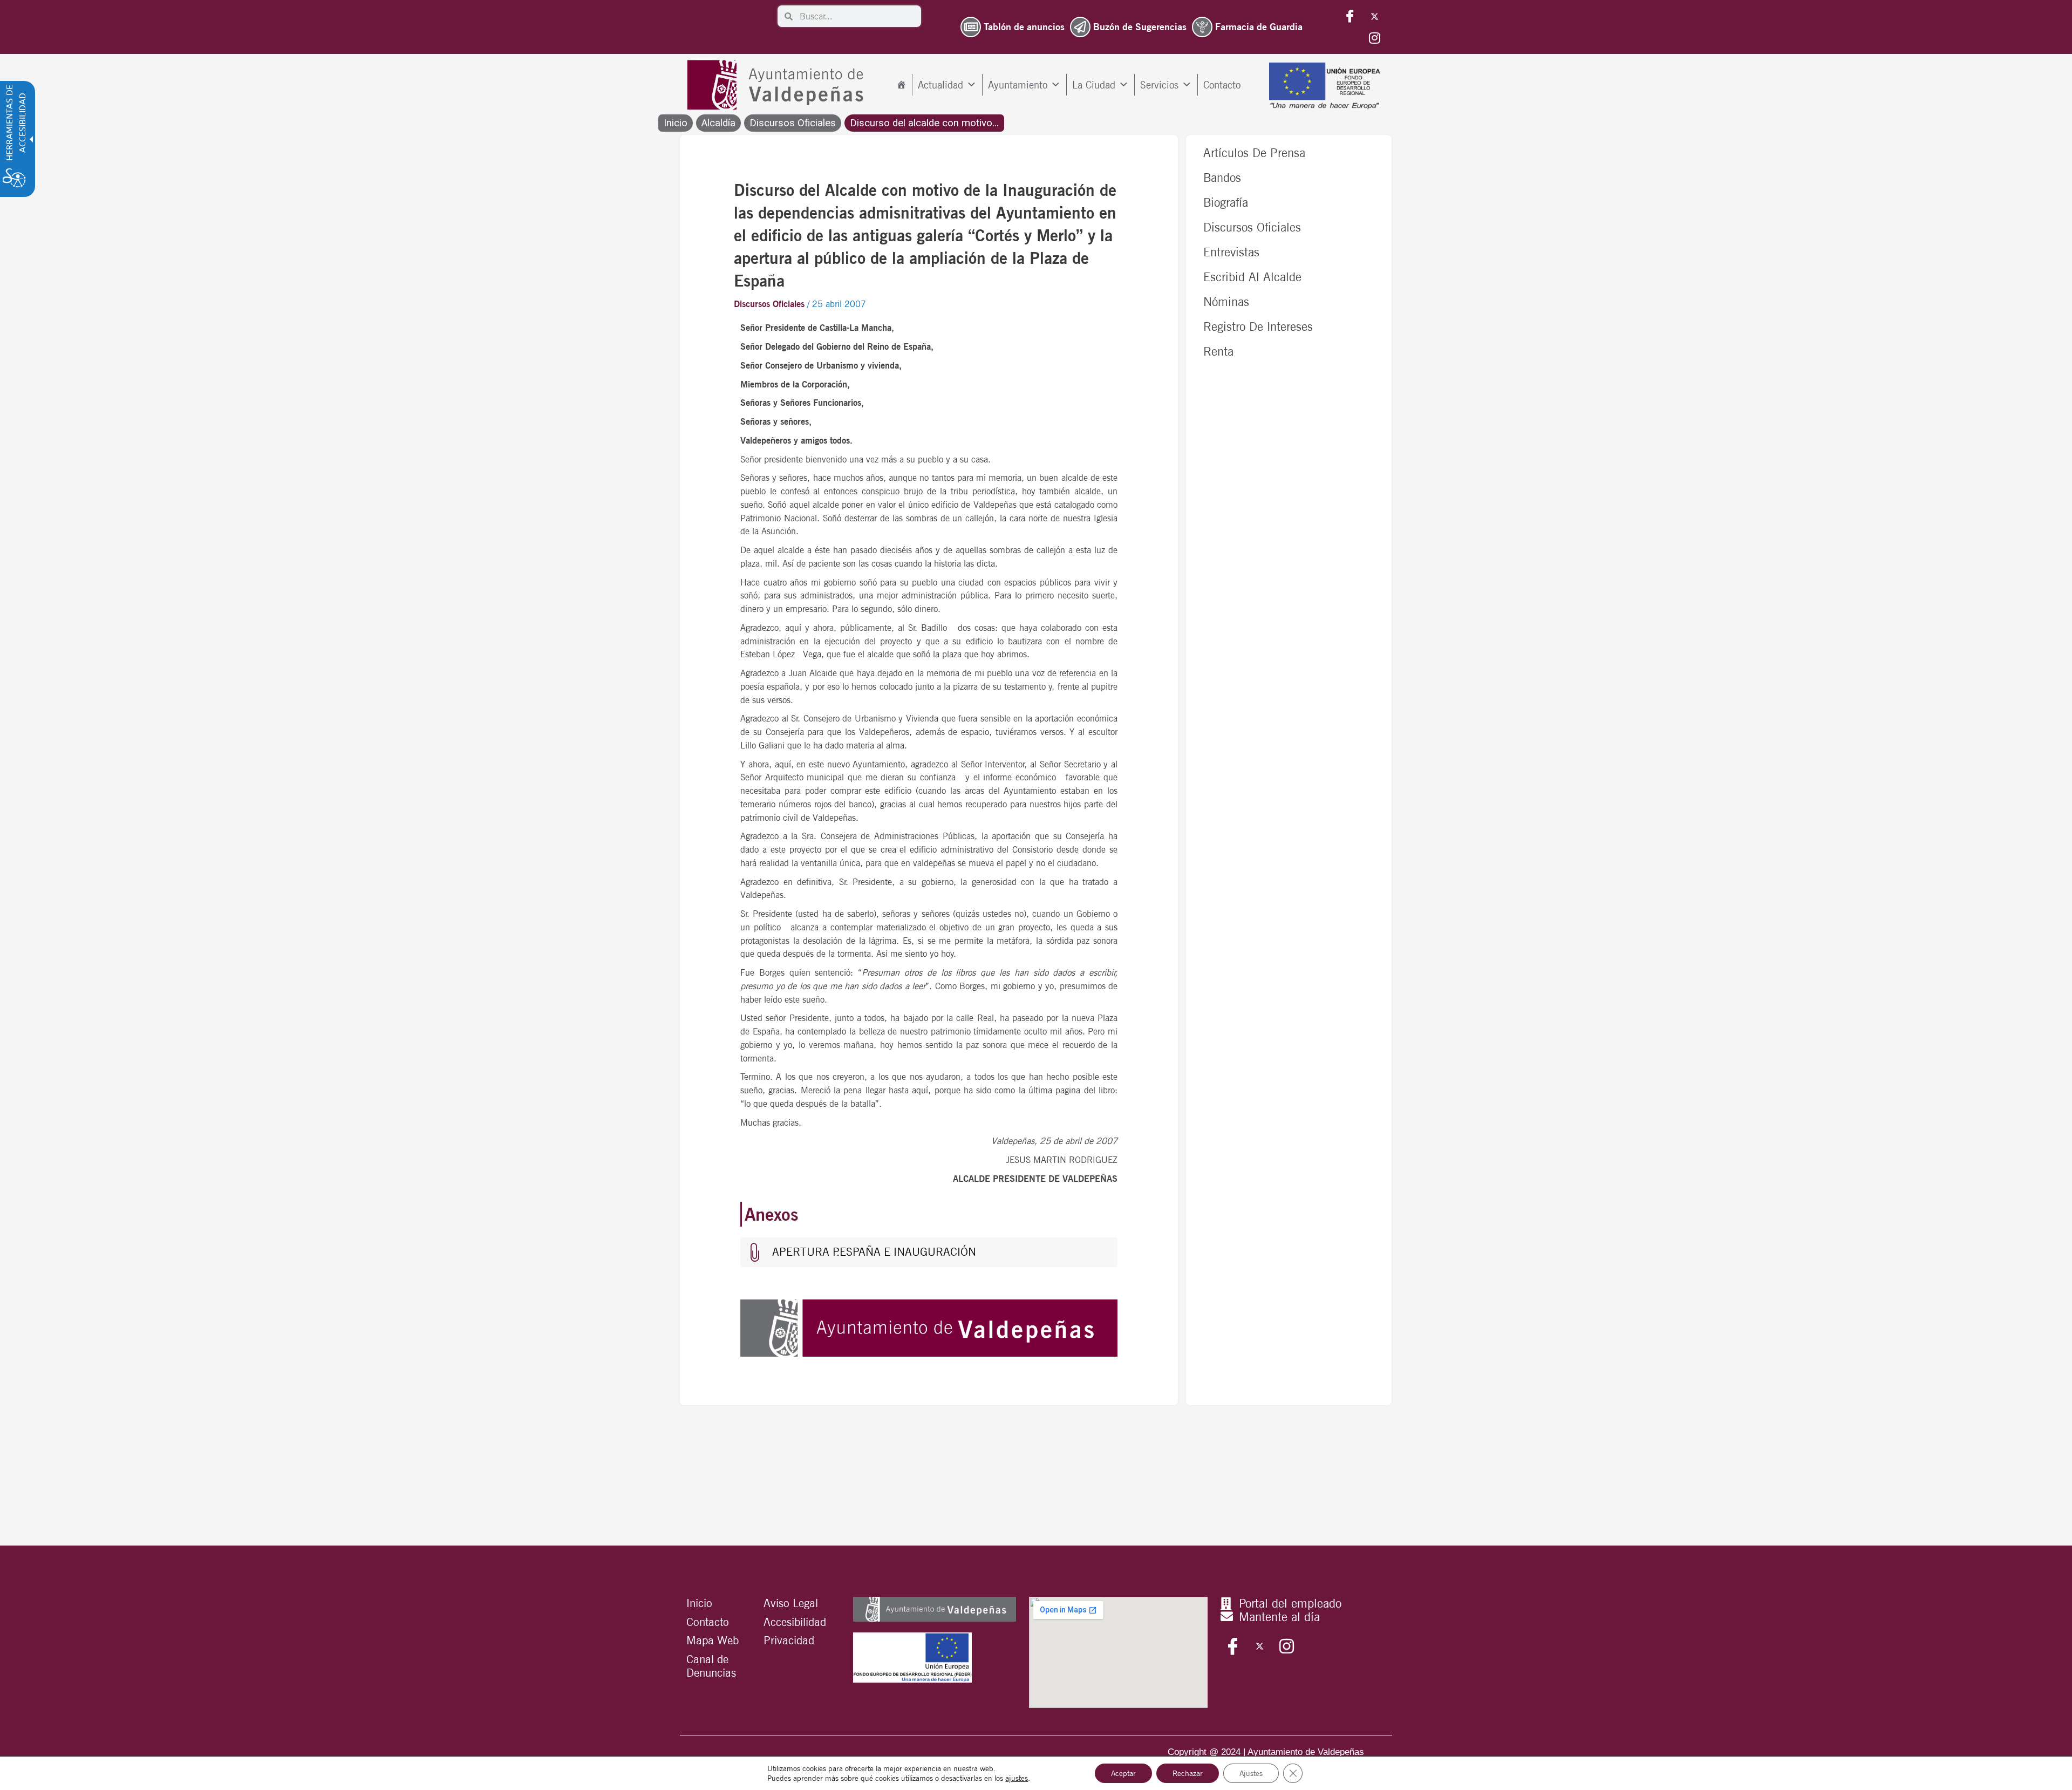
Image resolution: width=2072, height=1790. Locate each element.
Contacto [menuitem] (1222, 85)
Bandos (1222, 177)
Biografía (1226, 202)
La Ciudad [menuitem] (1094, 85)
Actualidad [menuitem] (940, 85)
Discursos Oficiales (793, 123)
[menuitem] (901, 85)
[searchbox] (857, 16)
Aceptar (1123, 1773)
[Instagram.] (1374, 38)
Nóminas (1226, 301)
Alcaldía (718, 123)
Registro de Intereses (1258, 326)
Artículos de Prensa (1254, 152)
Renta (1218, 351)
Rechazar (1188, 1773)
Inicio (676, 123)
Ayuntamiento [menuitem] (1018, 85)
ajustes (1017, 1778)
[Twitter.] (1374, 16)
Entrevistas (1231, 252)
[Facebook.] (1350, 16)
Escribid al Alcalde (1252, 277)
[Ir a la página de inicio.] (778, 85)
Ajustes (1251, 1773)
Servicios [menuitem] (1159, 85)
